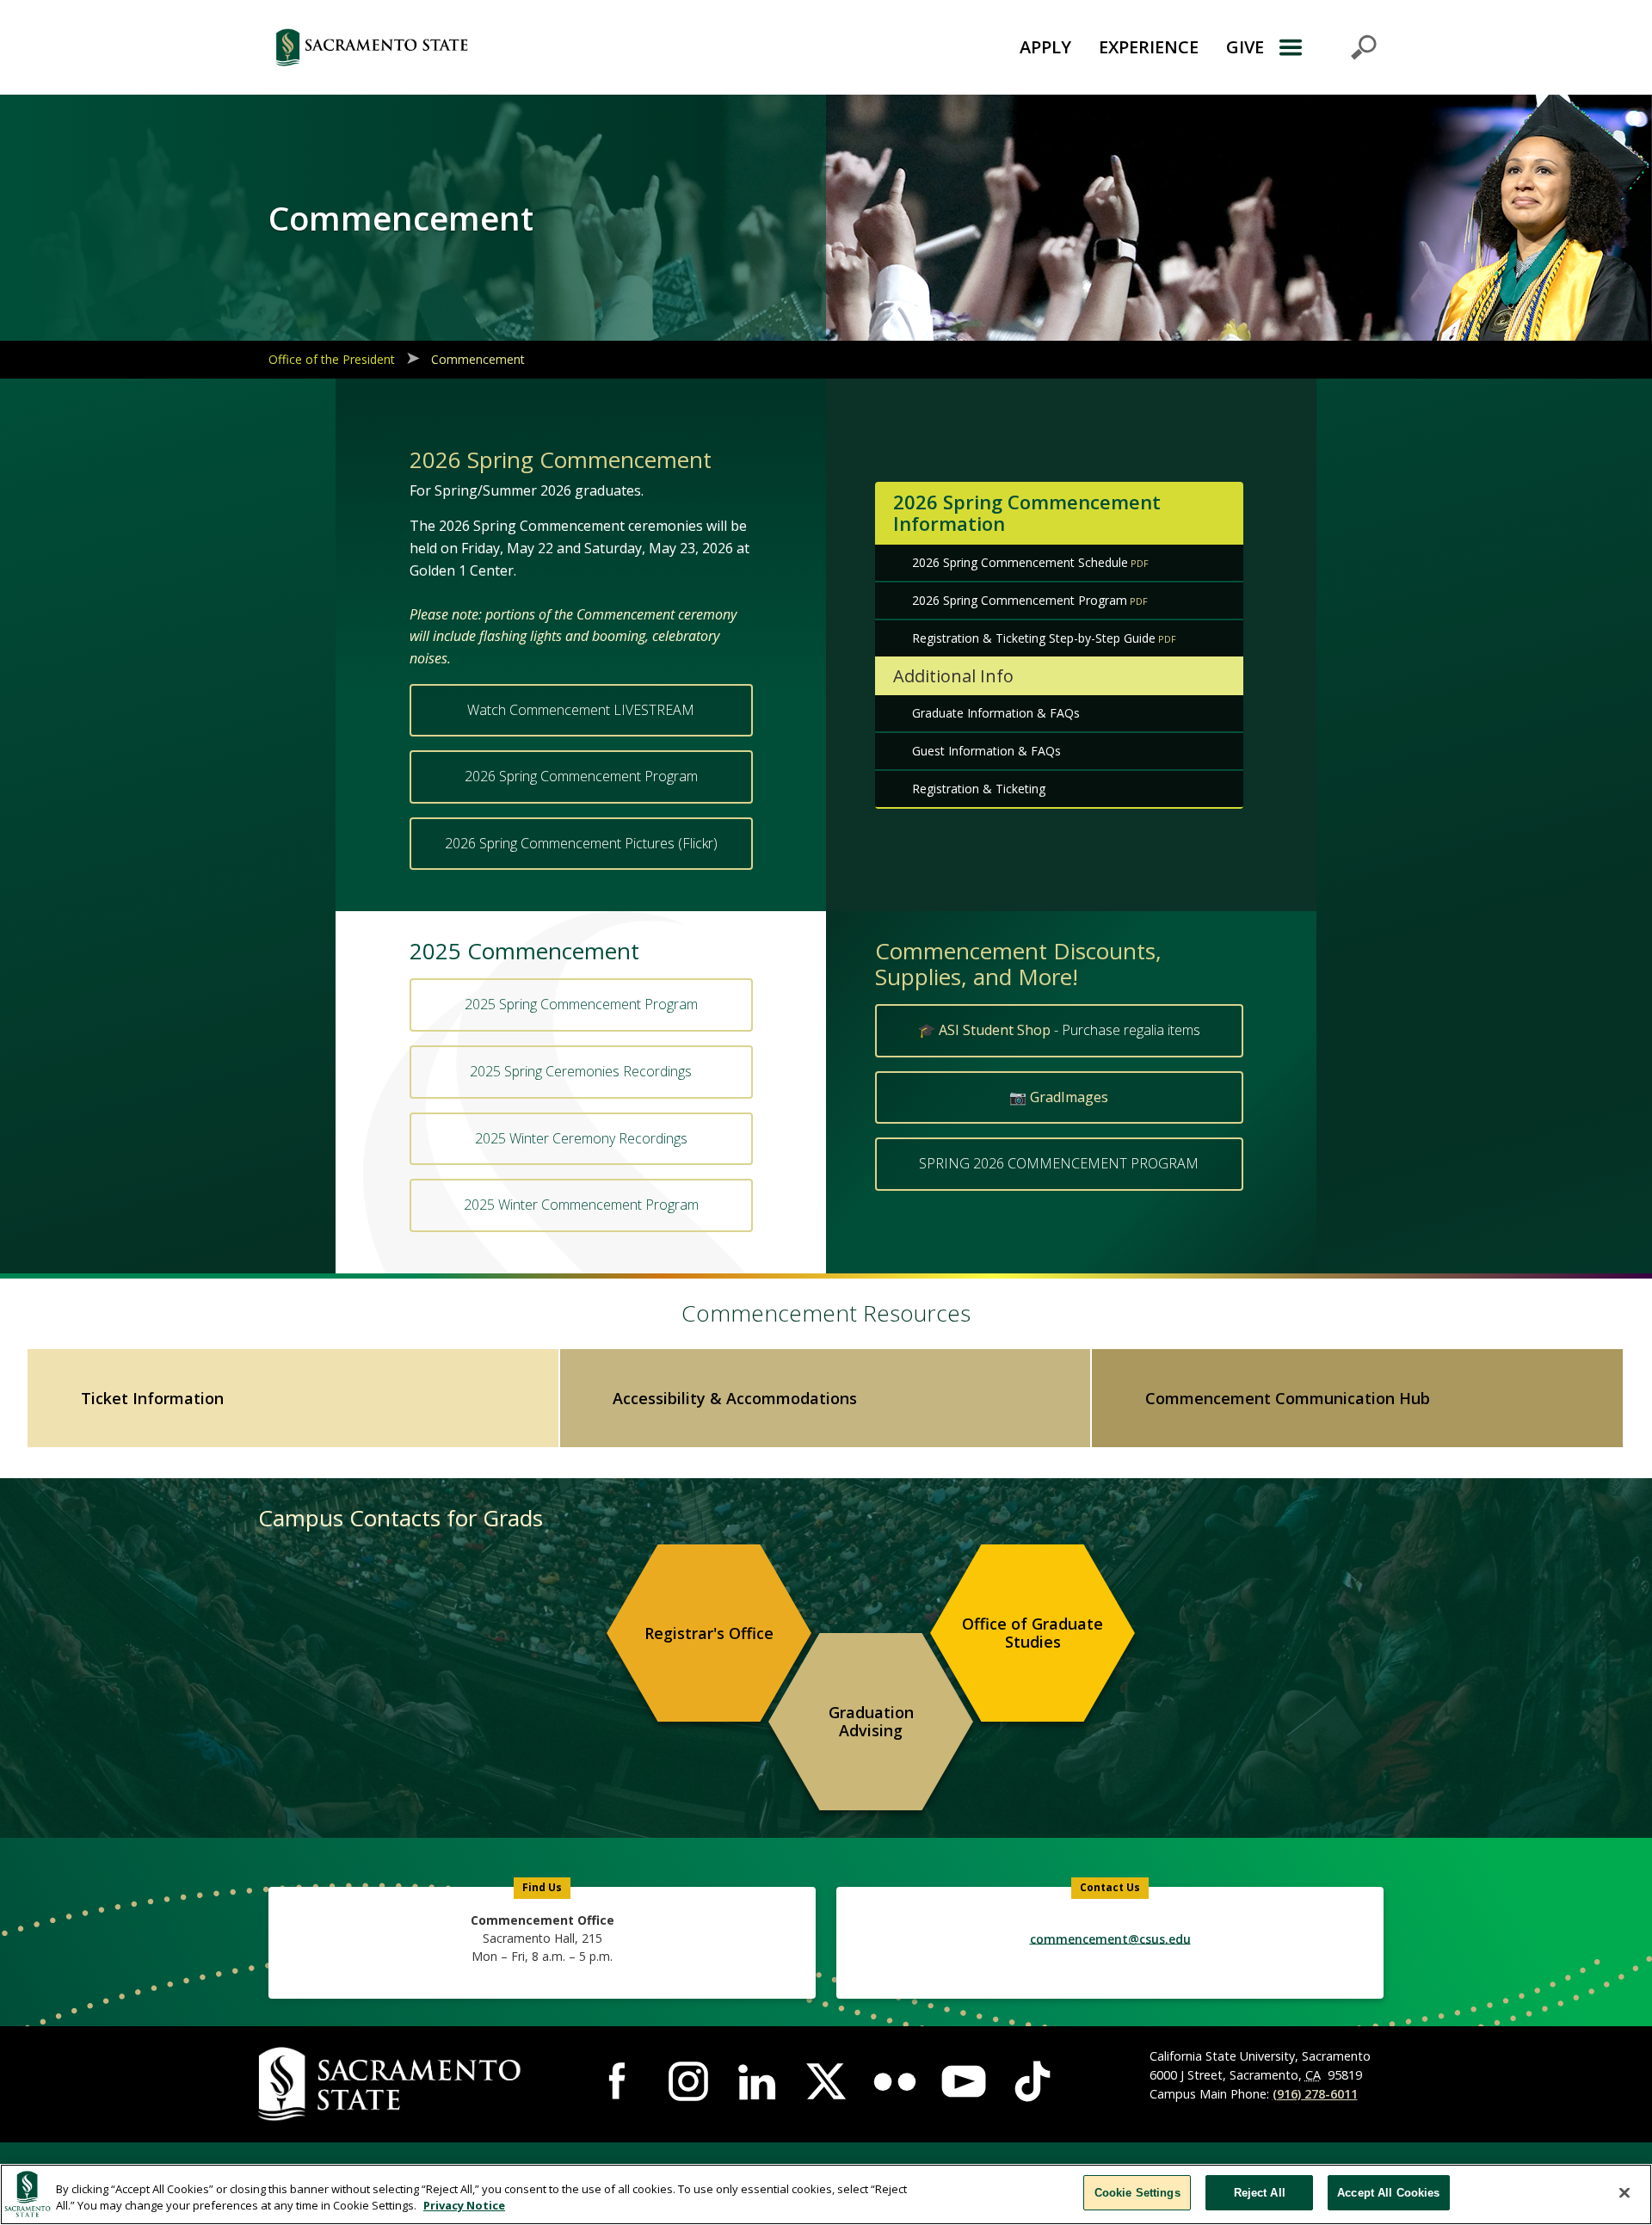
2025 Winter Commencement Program (581, 1205)
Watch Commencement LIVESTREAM (581, 710)
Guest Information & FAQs (986, 751)
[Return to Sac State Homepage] (468, 47)
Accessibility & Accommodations (735, 1398)
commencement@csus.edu (1110, 1938)
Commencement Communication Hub (1288, 1398)
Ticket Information (152, 1398)
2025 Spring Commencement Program (581, 1004)
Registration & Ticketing (979, 789)
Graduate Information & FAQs (996, 713)
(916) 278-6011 (1315, 2094)
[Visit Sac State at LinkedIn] (757, 2081)
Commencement (478, 359)
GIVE (1245, 47)
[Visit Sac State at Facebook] (619, 2081)
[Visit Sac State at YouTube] (964, 2081)
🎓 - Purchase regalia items (1059, 1030)
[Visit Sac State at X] (826, 2081)
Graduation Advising (871, 1722)
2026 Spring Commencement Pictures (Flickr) (581, 843)
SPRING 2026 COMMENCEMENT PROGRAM (1059, 1163)
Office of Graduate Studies (1032, 1633)
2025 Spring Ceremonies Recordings (581, 1071)
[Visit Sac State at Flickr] (895, 2081)
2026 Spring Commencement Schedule (1020, 562)
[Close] (1624, 2192)
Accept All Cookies (1388, 2193)
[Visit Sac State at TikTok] (1032, 2081)
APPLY (1045, 47)
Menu (1327, 47)
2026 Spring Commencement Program (581, 776)
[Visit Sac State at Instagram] (688, 2081)
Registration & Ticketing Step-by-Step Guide (1034, 638)
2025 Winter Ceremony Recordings (581, 1138)
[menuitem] (709, 1633)
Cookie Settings (1137, 2193)
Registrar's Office (709, 1633)
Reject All (1260, 2193)
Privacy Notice (464, 2206)
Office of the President (332, 359)
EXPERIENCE (1149, 47)
